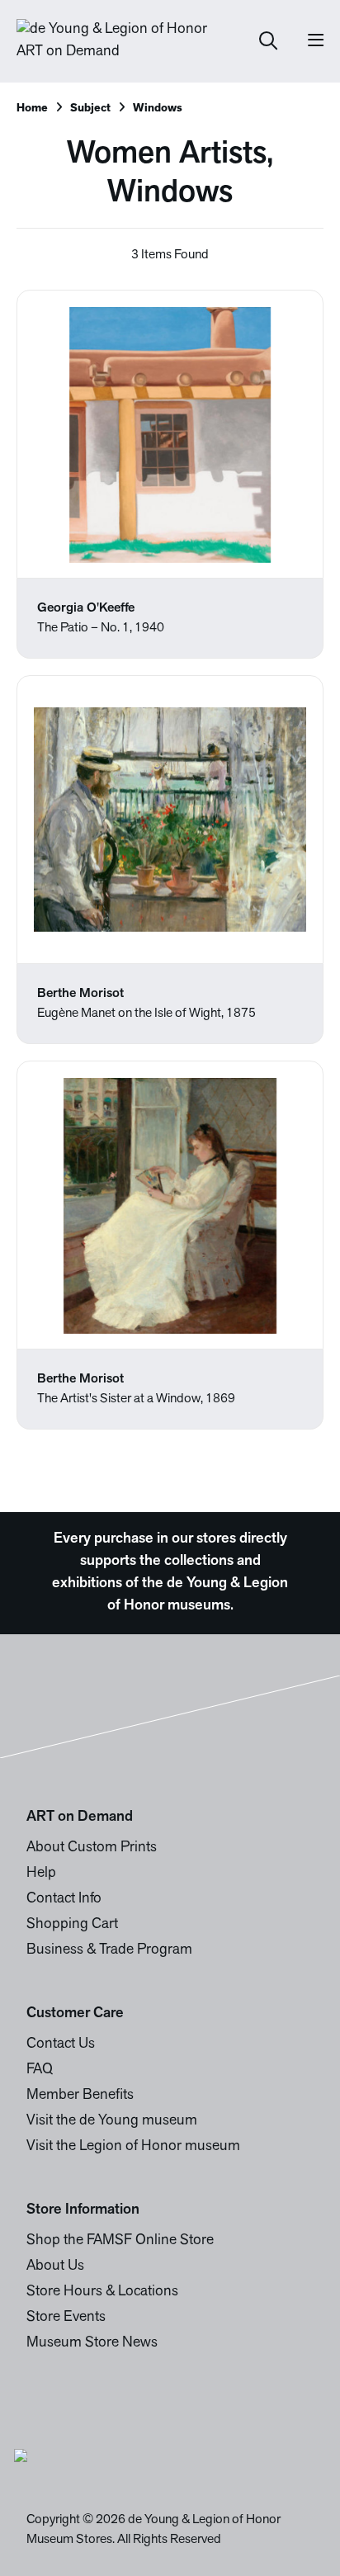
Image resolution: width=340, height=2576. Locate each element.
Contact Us (61, 2044)
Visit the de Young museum (112, 2121)
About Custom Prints (92, 1848)
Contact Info (64, 1899)
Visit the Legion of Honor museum (133, 2147)
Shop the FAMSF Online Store (120, 2241)
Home (32, 109)
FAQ (40, 2070)
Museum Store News (92, 2343)
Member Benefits (80, 2096)
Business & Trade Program (109, 1950)
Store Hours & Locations (102, 2292)
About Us (55, 2266)
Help (41, 1874)
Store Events (66, 2318)
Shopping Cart (72, 1925)
